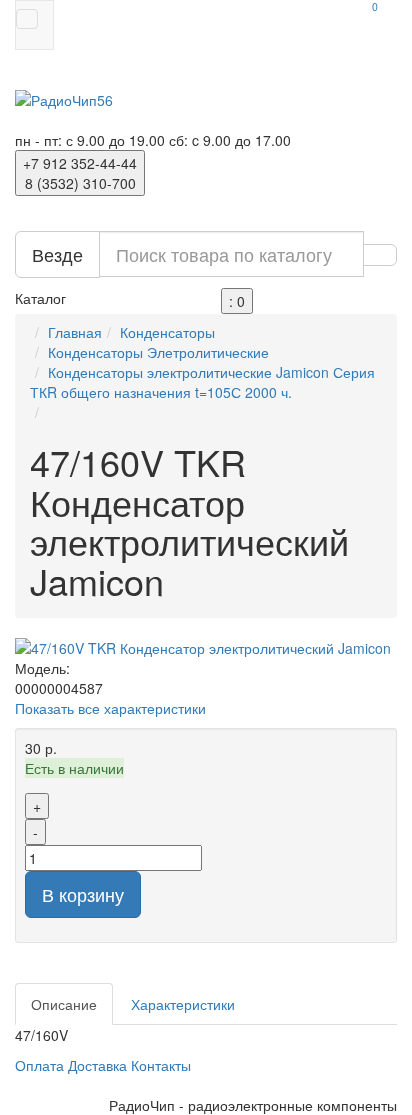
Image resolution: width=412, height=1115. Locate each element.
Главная (75, 332)
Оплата (39, 1065)
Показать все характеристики (110, 708)
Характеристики (183, 1004)
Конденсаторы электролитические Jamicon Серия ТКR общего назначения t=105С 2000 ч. (202, 382)
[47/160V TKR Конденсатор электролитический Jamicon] (206, 648)
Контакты (161, 1065)
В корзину (83, 894)
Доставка (97, 1065)
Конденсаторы (167, 332)
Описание (64, 1004)
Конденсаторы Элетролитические (158, 352)
